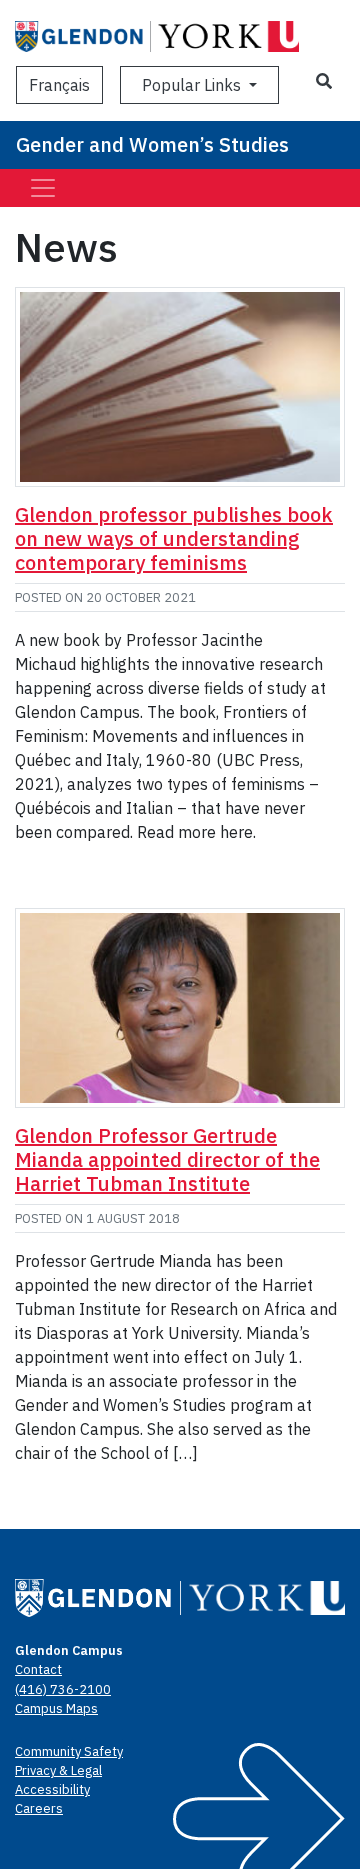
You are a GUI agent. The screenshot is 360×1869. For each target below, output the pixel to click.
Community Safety (69, 1751)
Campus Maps (56, 1708)
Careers (39, 1808)
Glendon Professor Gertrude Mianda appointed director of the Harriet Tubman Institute (167, 1159)
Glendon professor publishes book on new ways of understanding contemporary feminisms (174, 538)
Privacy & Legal (58, 1770)
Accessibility (52, 1789)
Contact (38, 1669)
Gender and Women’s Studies (152, 144)
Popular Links (193, 85)
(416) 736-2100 (63, 1689)
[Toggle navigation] (43, 188)
